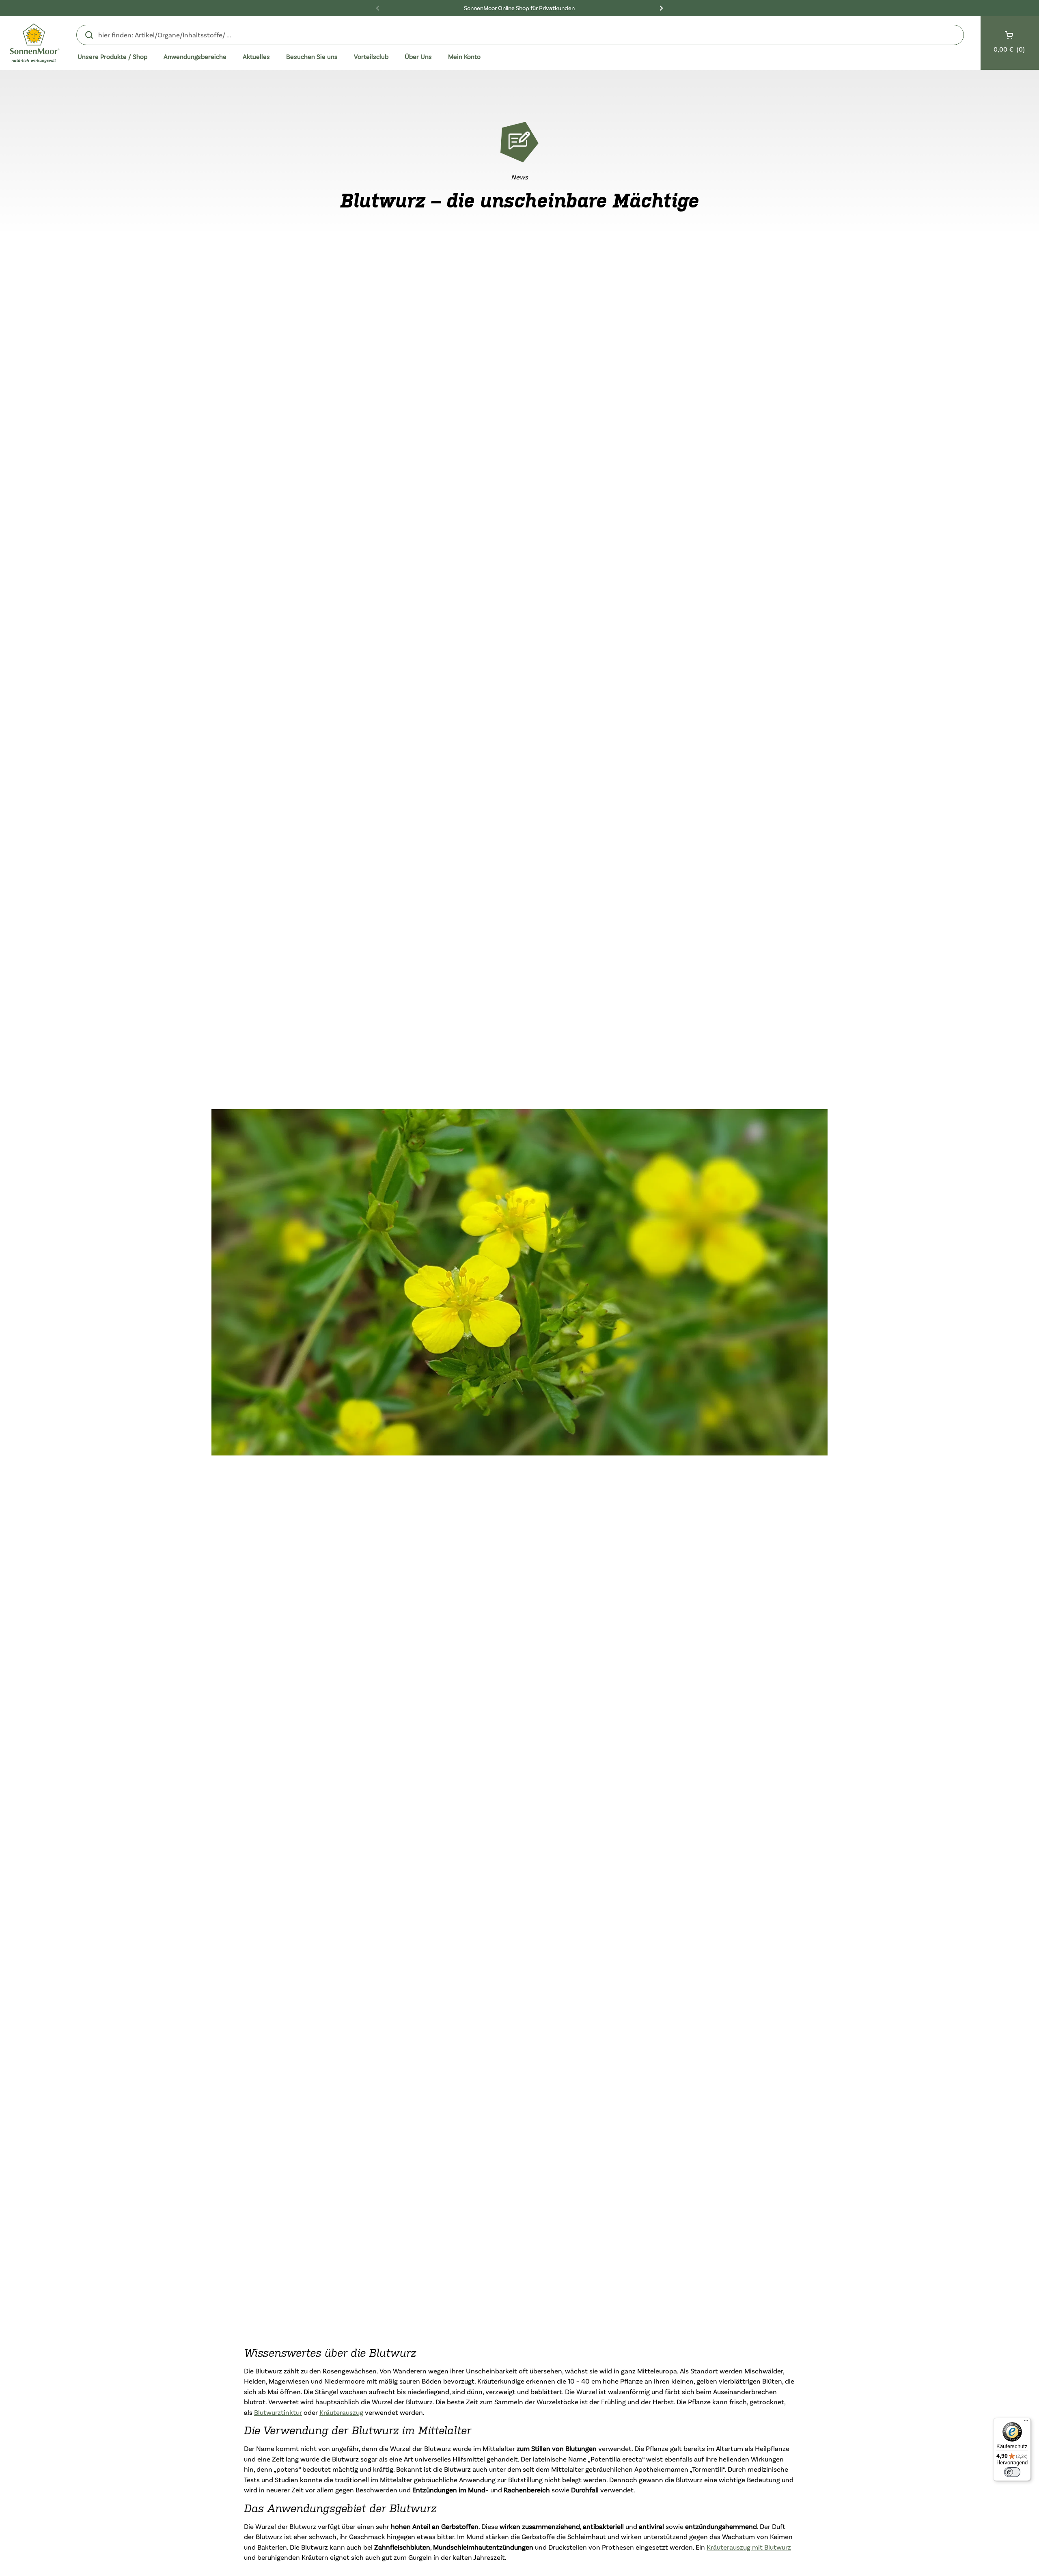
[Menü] (1026, 2423)
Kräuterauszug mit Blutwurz (749, 2547)
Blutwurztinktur (278, 2412)
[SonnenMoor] (35, 43)
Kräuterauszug (341, 2412)
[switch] (1012, 2472)
